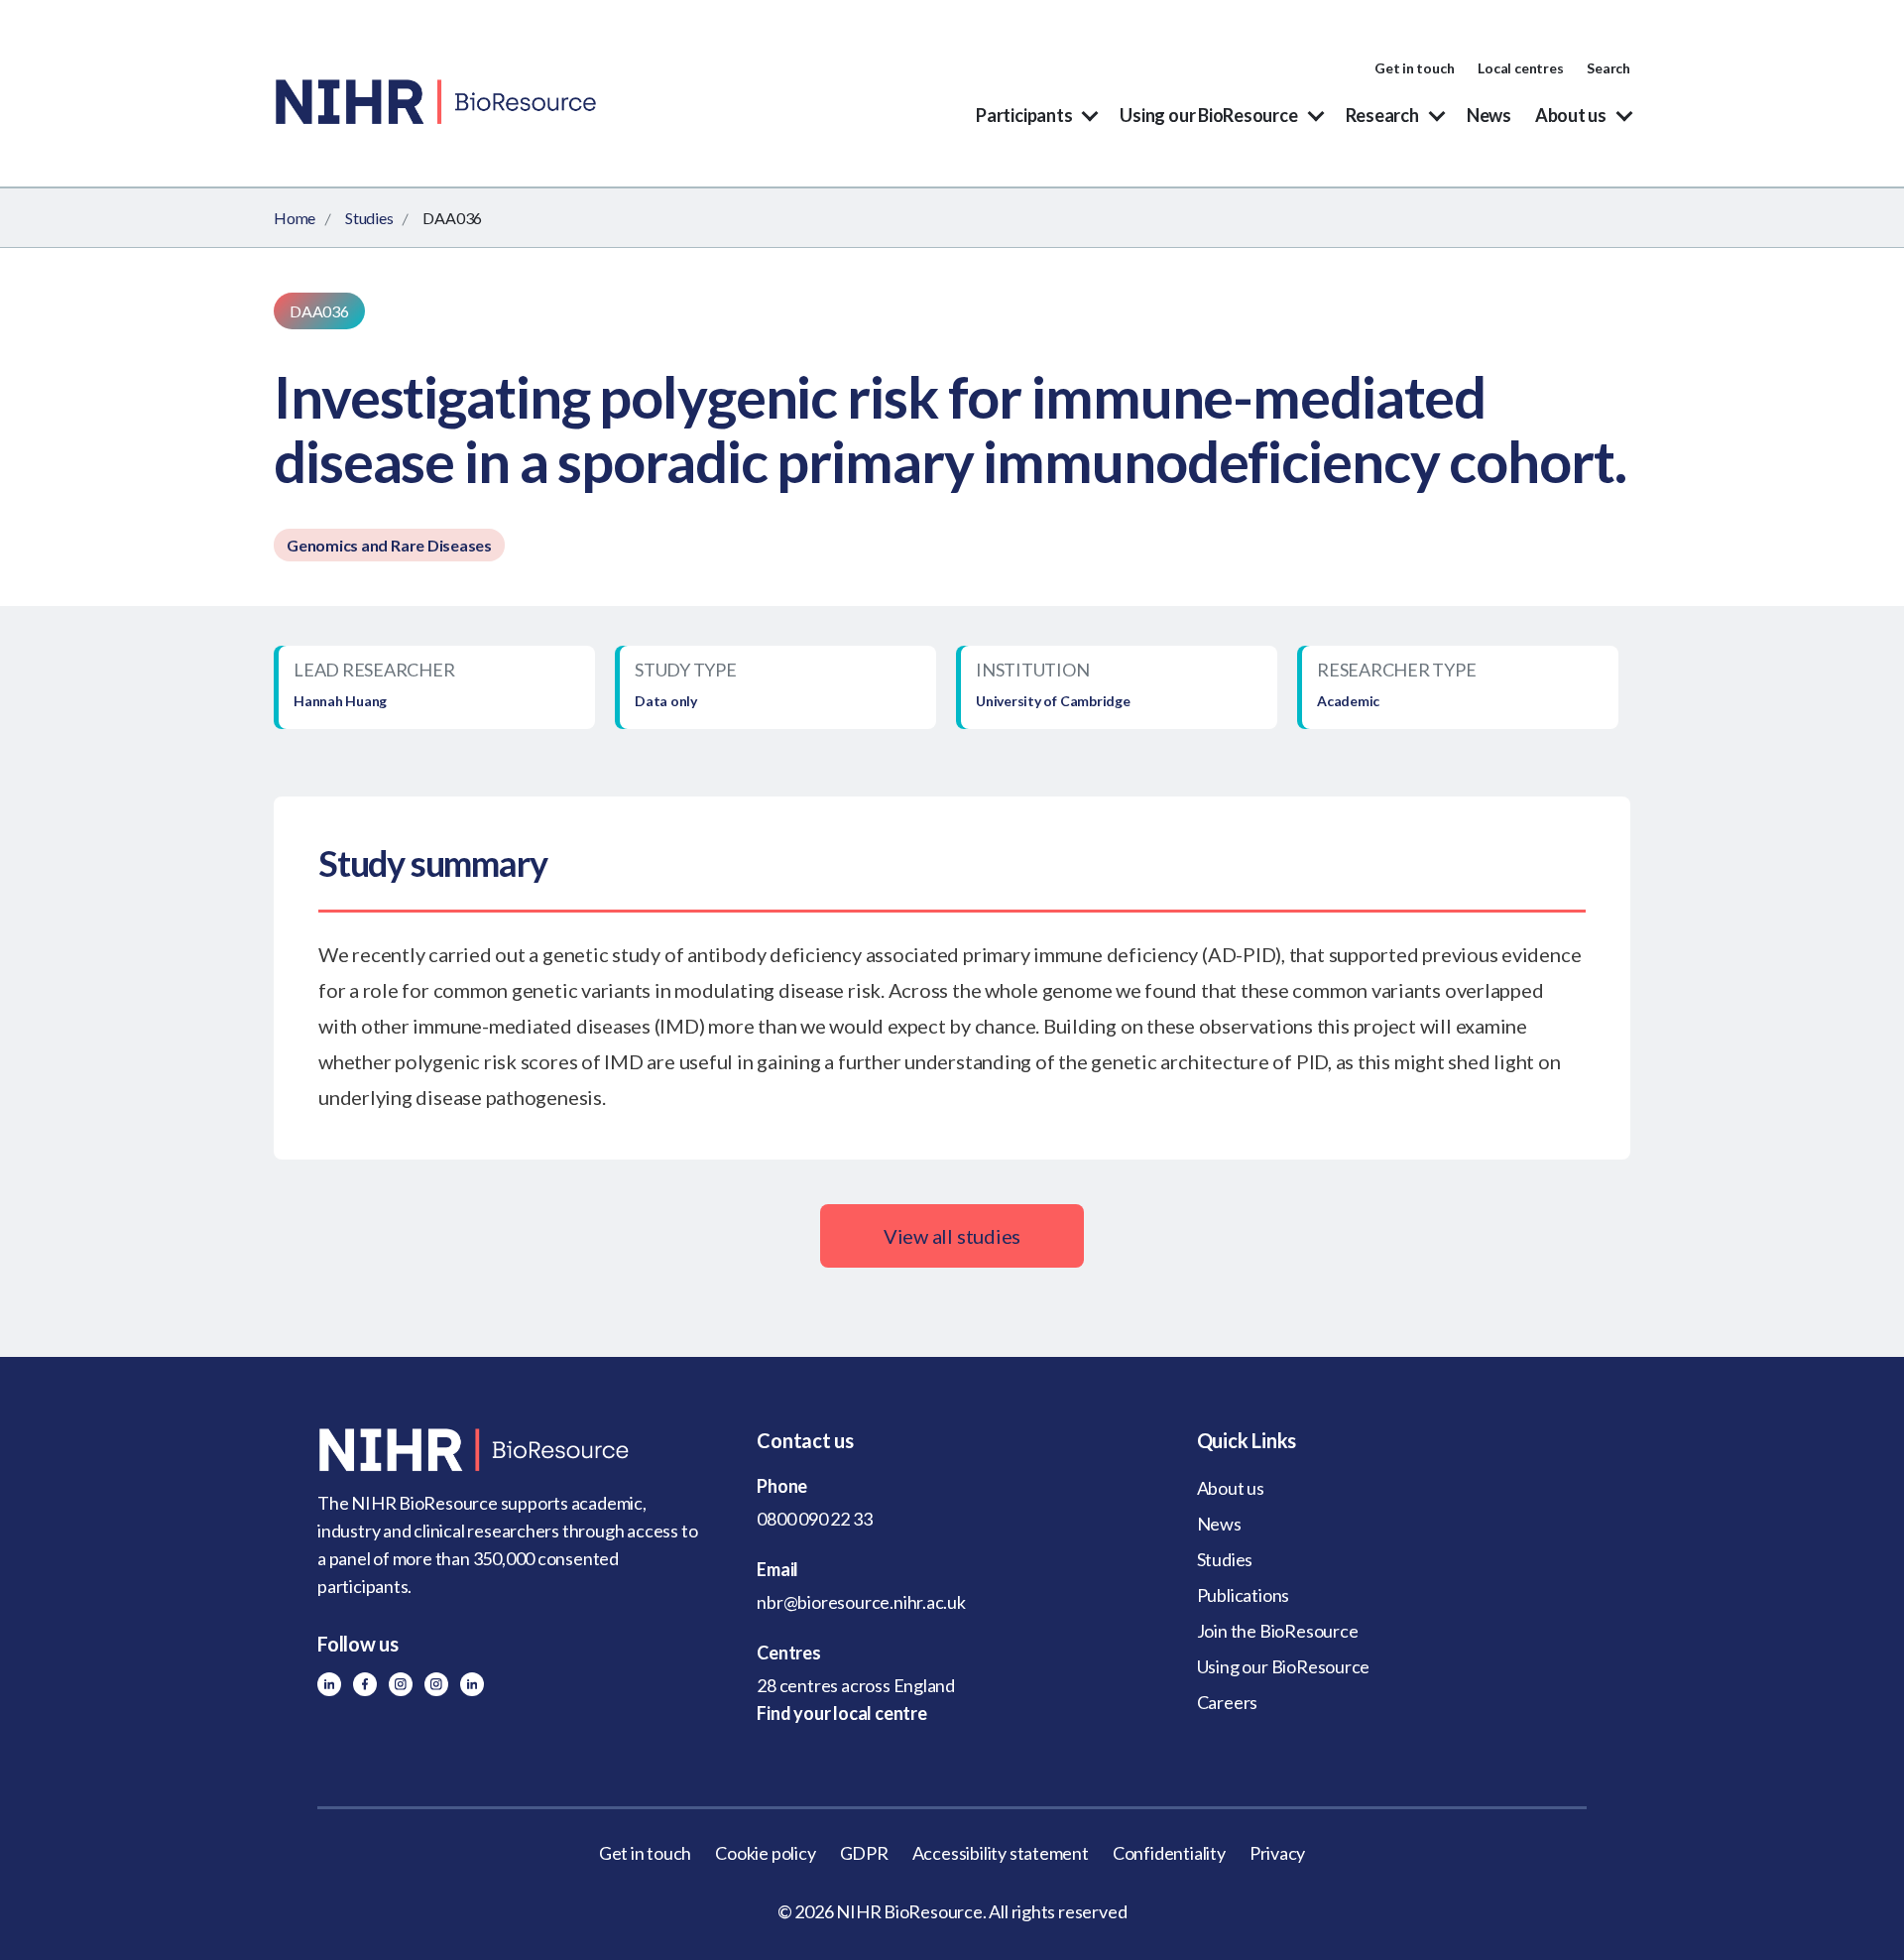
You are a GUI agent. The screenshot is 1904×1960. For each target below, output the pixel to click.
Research (1382, 115)
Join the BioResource (1278, 1631)
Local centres (1520, 68)
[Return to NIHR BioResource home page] (512, 1450)
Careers (1228, 1702)
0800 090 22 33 (814, 1519)
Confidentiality (1169, 1853)
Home (295, 218)
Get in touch (1414, 68)
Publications (1243, 1595)
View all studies (952, 1236)
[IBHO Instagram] (436, 1684)
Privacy (1278, 1853)
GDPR (864, 1853)
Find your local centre (841, 1713)
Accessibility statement (1001, 1853)
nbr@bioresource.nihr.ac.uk (861, 1602)
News (1489, 115)
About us (1571, 115)
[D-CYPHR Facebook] (365, 1684)
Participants (1024, 115)
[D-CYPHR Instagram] (401, 1684)
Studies (369, 218)
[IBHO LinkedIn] (472, 1684)
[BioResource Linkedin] (329, 1684)
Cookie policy (765, 1853)
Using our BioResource (1208, 115)
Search (1608, 68)
